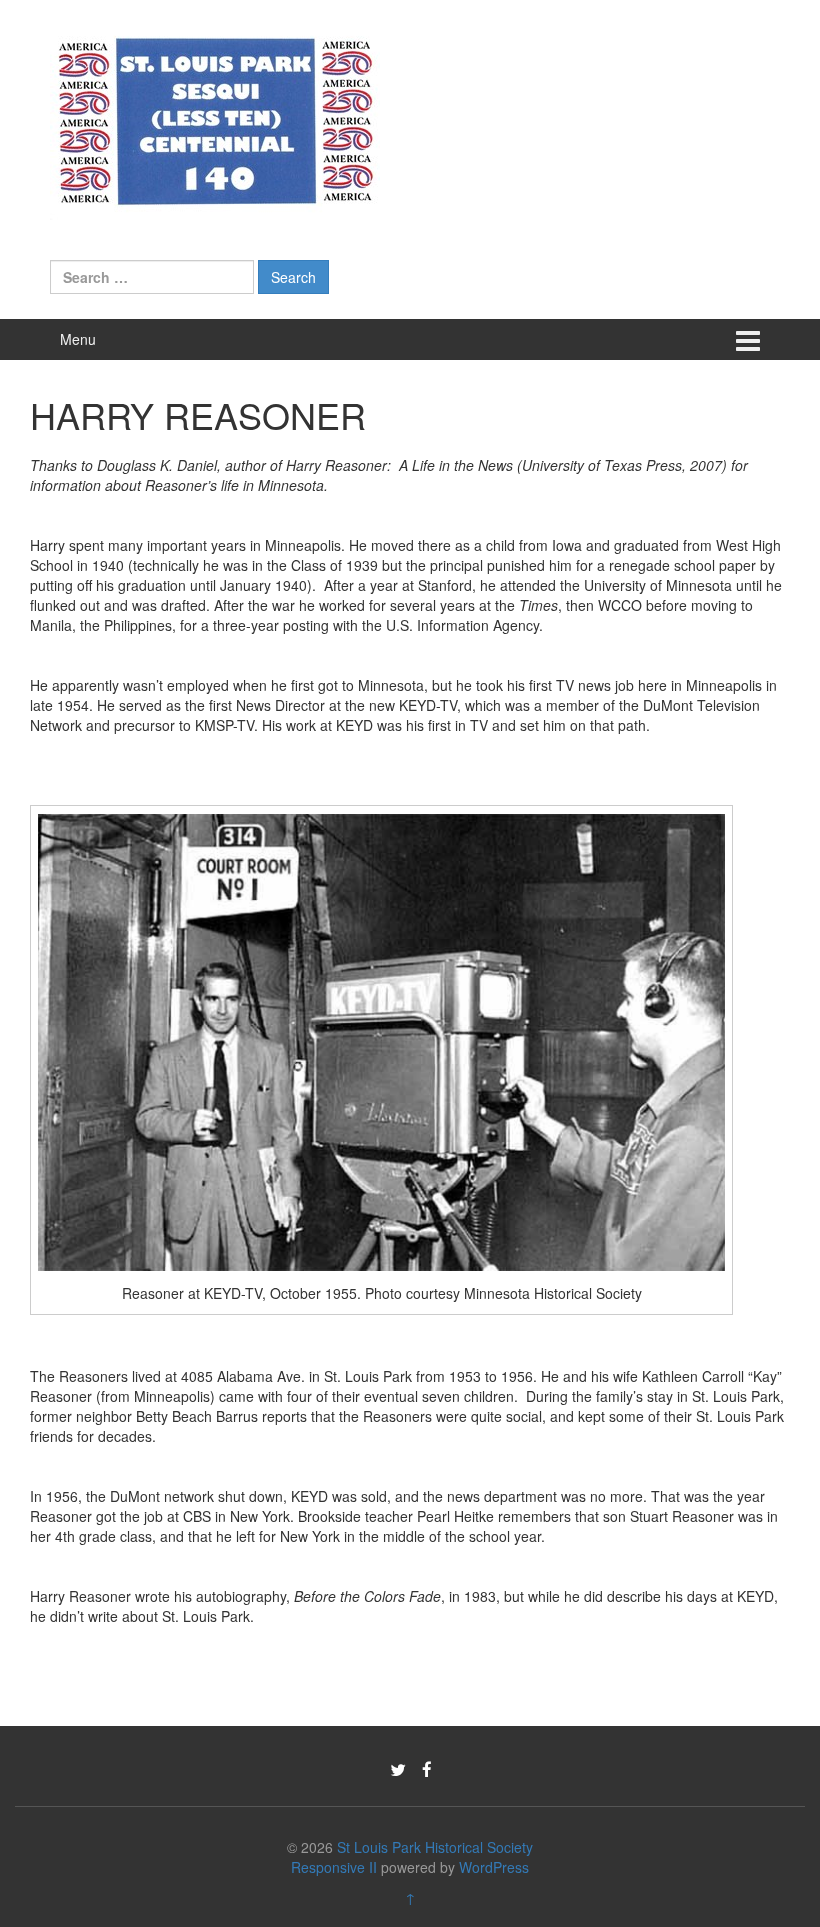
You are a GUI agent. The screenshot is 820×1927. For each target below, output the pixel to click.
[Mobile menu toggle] (748, 339)
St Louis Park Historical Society (435, 1847)
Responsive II (334, 1867)
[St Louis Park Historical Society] (215, 118)
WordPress (494, 1867)
